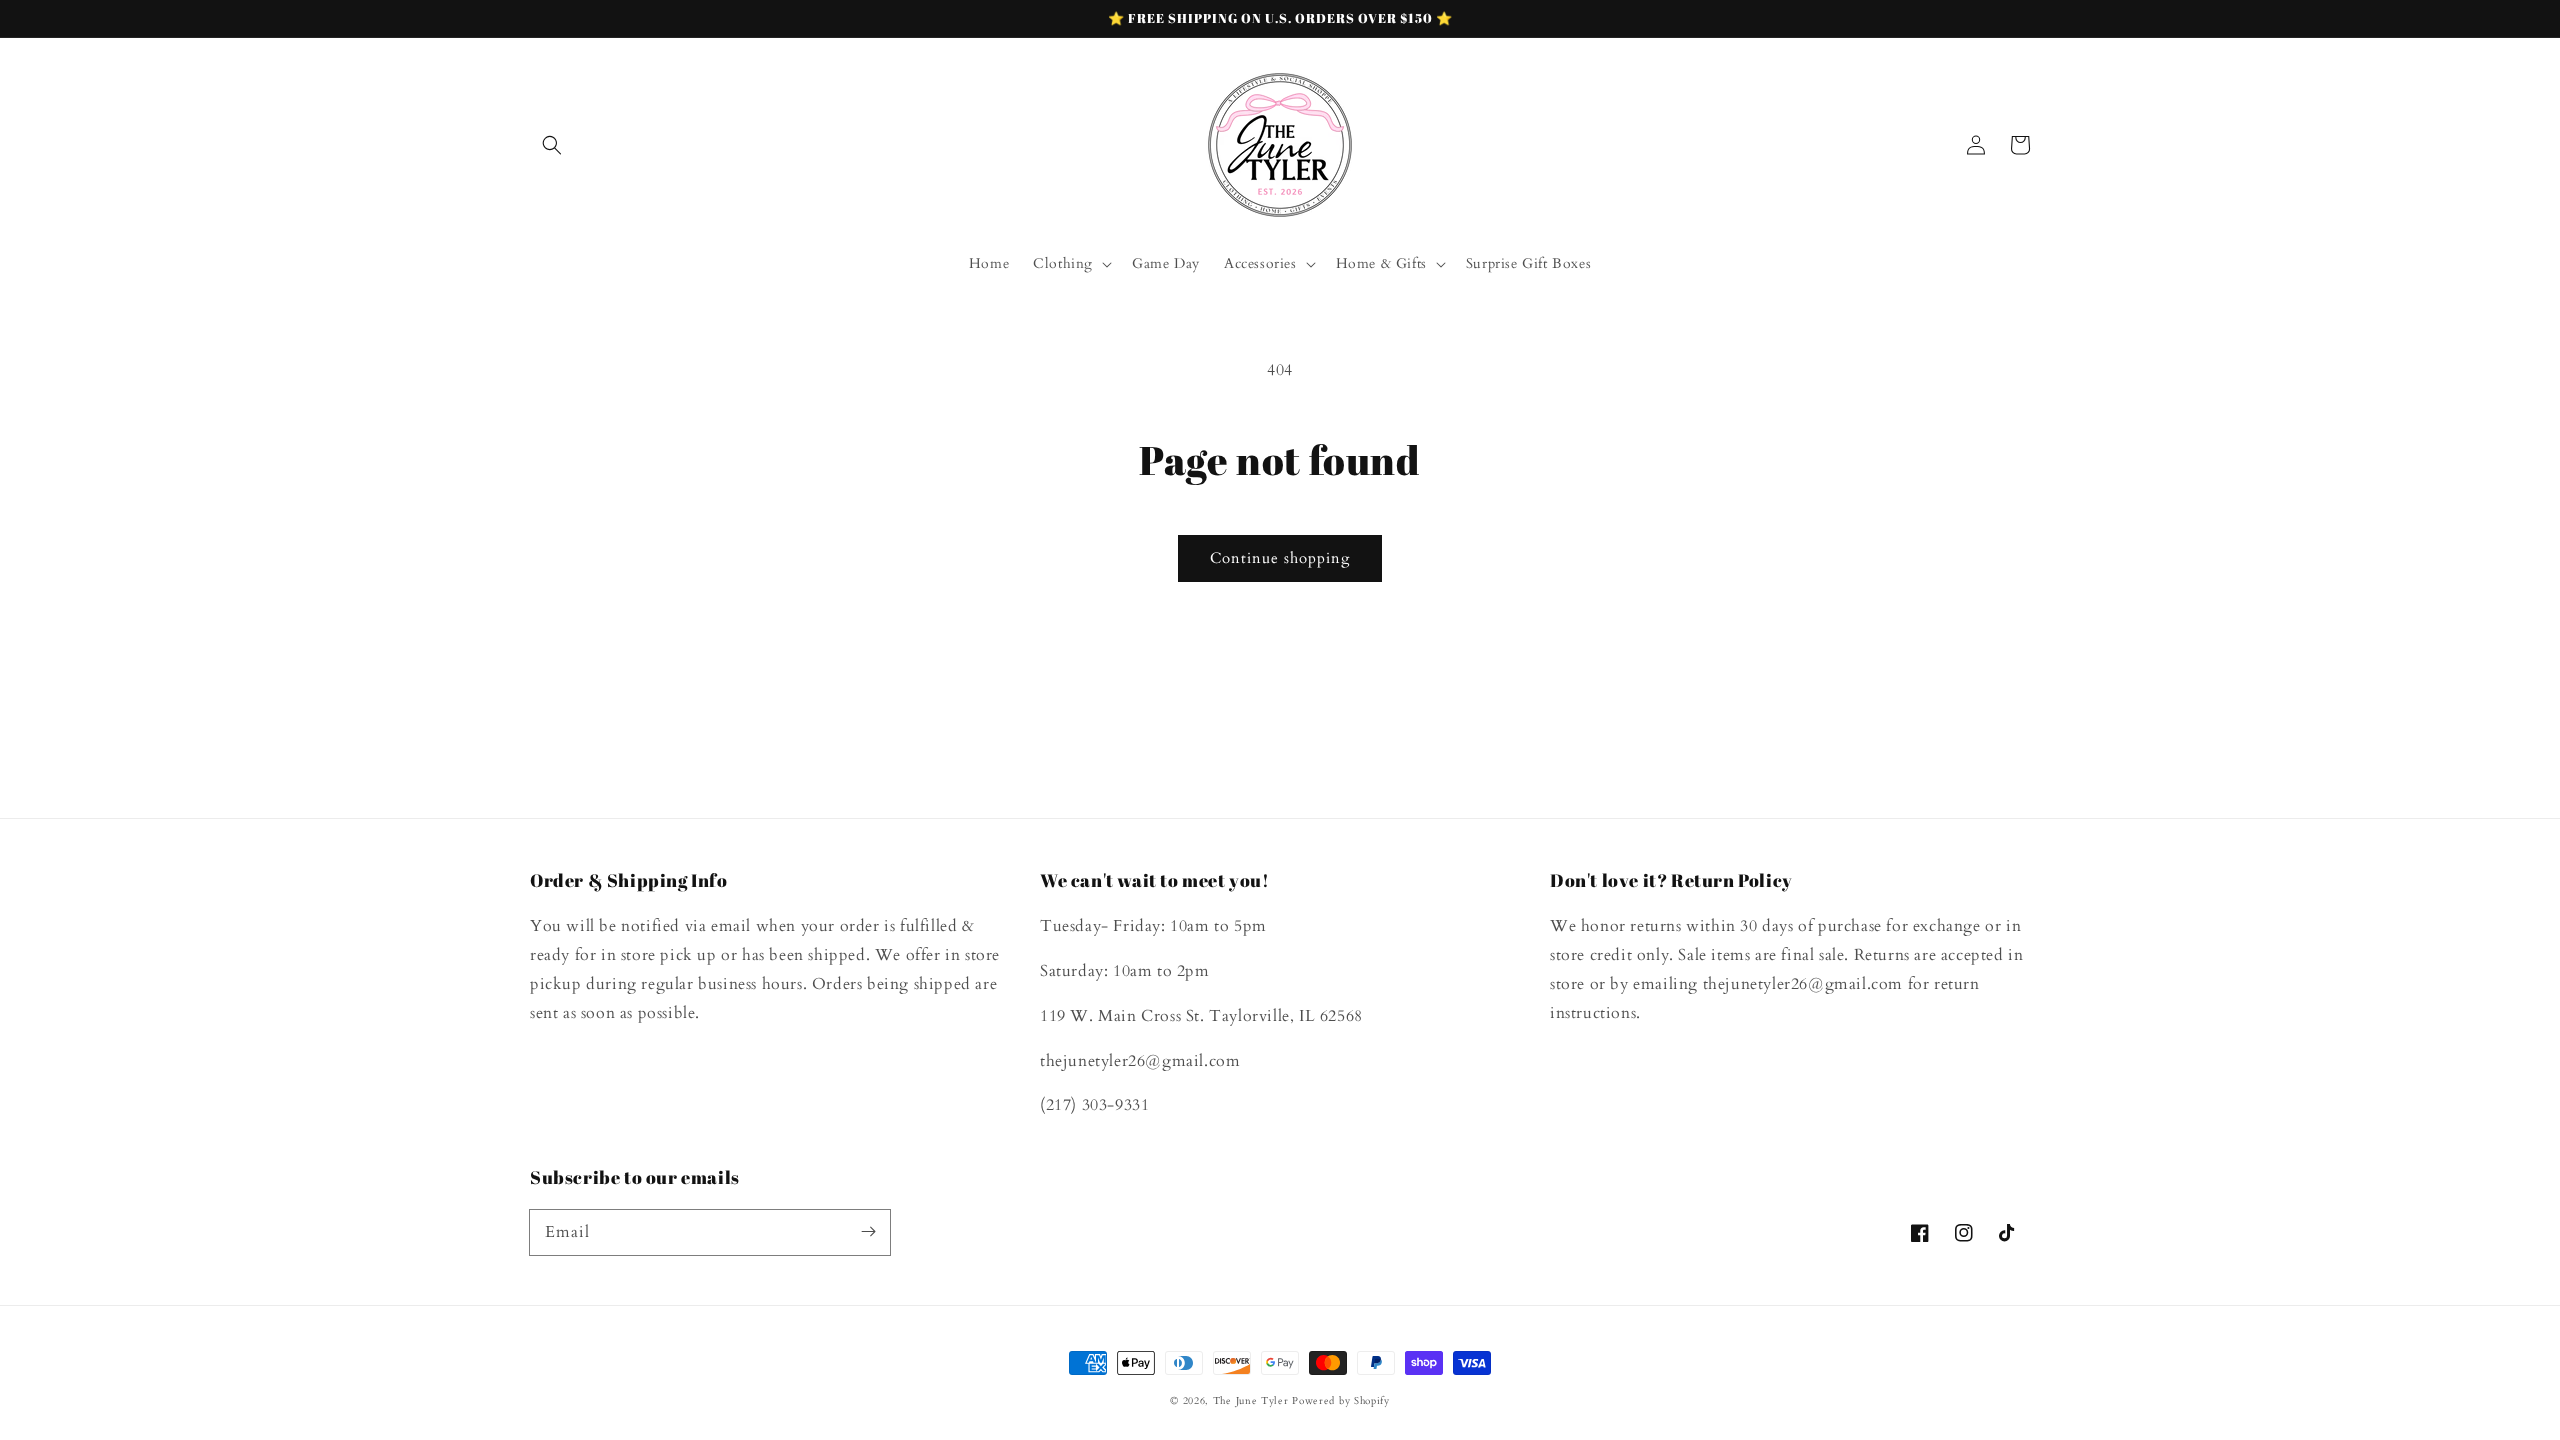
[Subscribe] (868, 1232)
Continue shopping (1280, 558)
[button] (552, 145)
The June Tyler (1251, 1401)
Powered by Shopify (1341, 1401)
